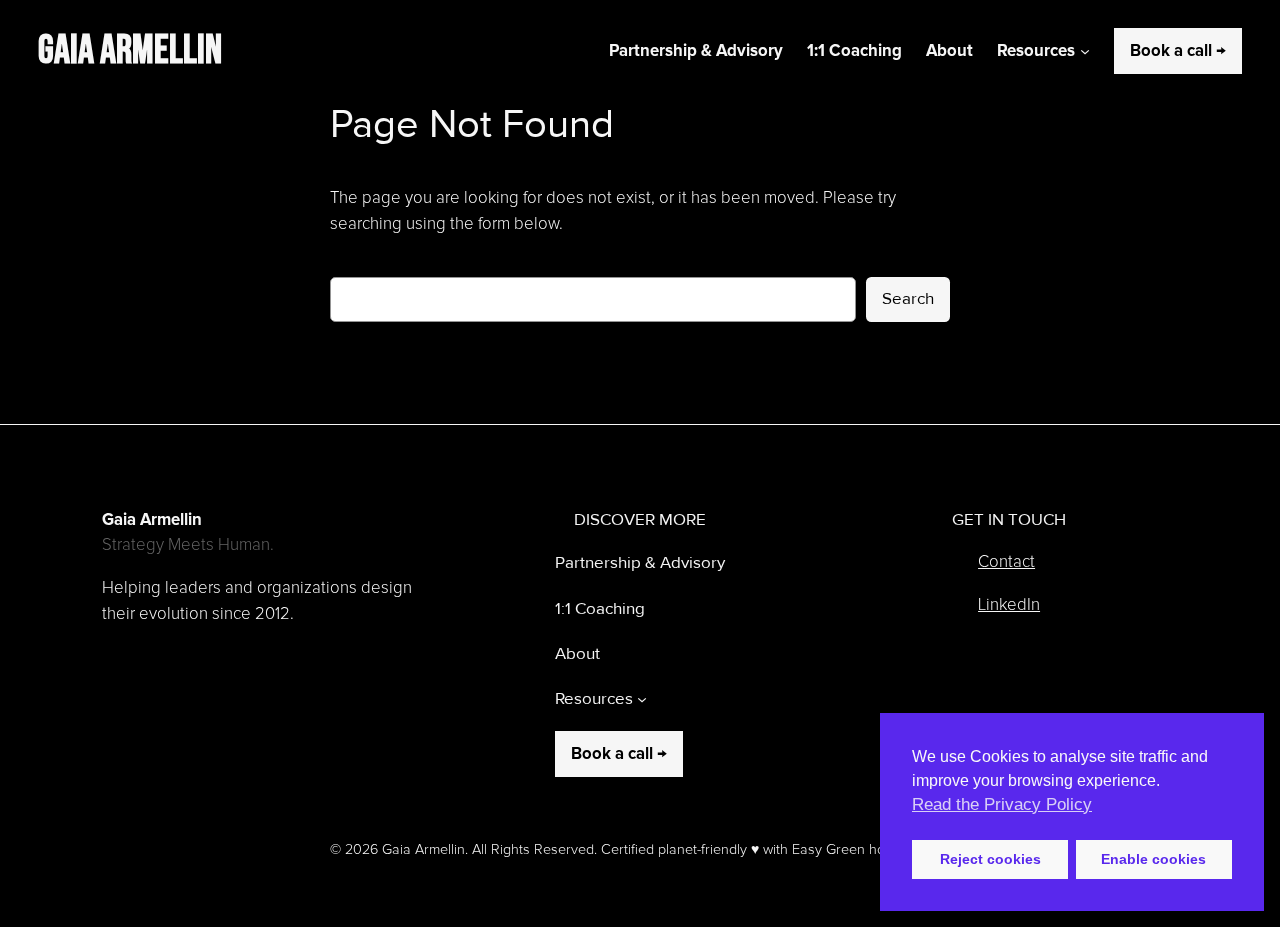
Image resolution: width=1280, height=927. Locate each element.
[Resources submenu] (1085, 51)
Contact (1006, 562)
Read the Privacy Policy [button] (1002, 804)
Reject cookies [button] (990, 859)
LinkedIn (1009, 605)
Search (908, 299)
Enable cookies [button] (1153, 859)
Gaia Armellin (130, 51)
